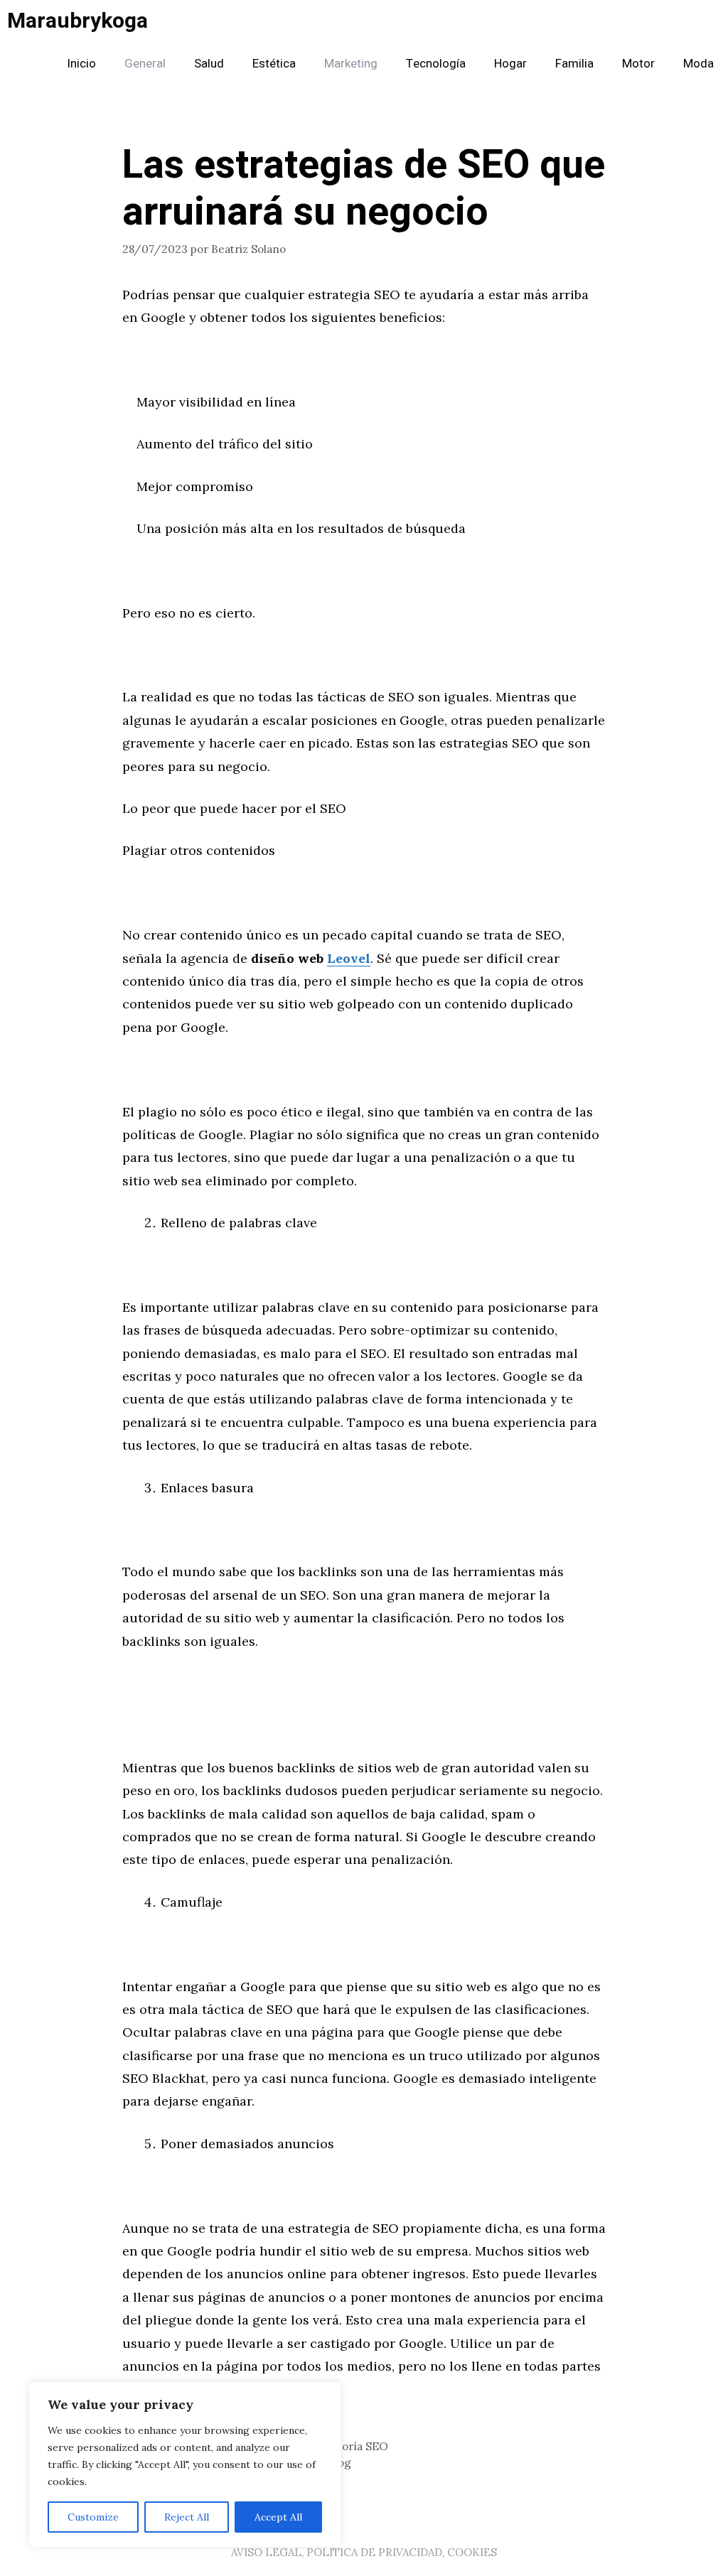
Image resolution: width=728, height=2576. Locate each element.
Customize (93, 2517)
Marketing (351, 64)
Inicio (81, 64)
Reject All (187, 2517)
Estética (274, 64)
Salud (209, 64)
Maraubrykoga (77, 21)
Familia (574, 64)
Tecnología (436, 64)
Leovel (349, 958)
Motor (638, 64)
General (145, 64)
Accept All (278, 2517)
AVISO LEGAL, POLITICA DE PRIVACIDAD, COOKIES (364, 2552)
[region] (185, 2464)
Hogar (510, 64)
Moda (698, 64)
